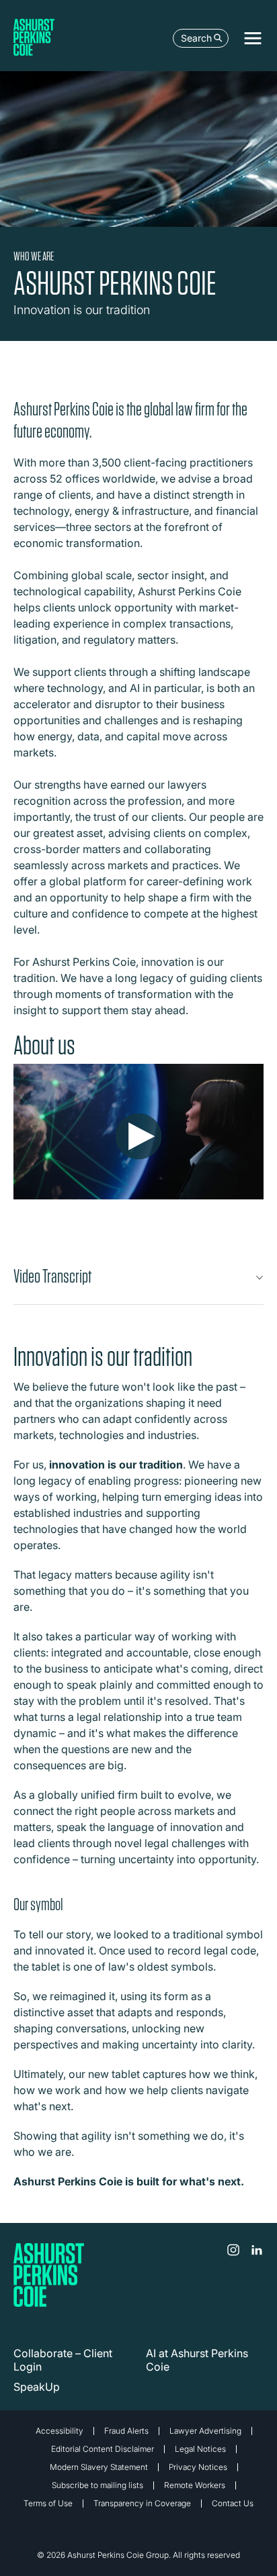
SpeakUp (37, 2387)
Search (196, 38)
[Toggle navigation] (253, 38)
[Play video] (138, 1137)
